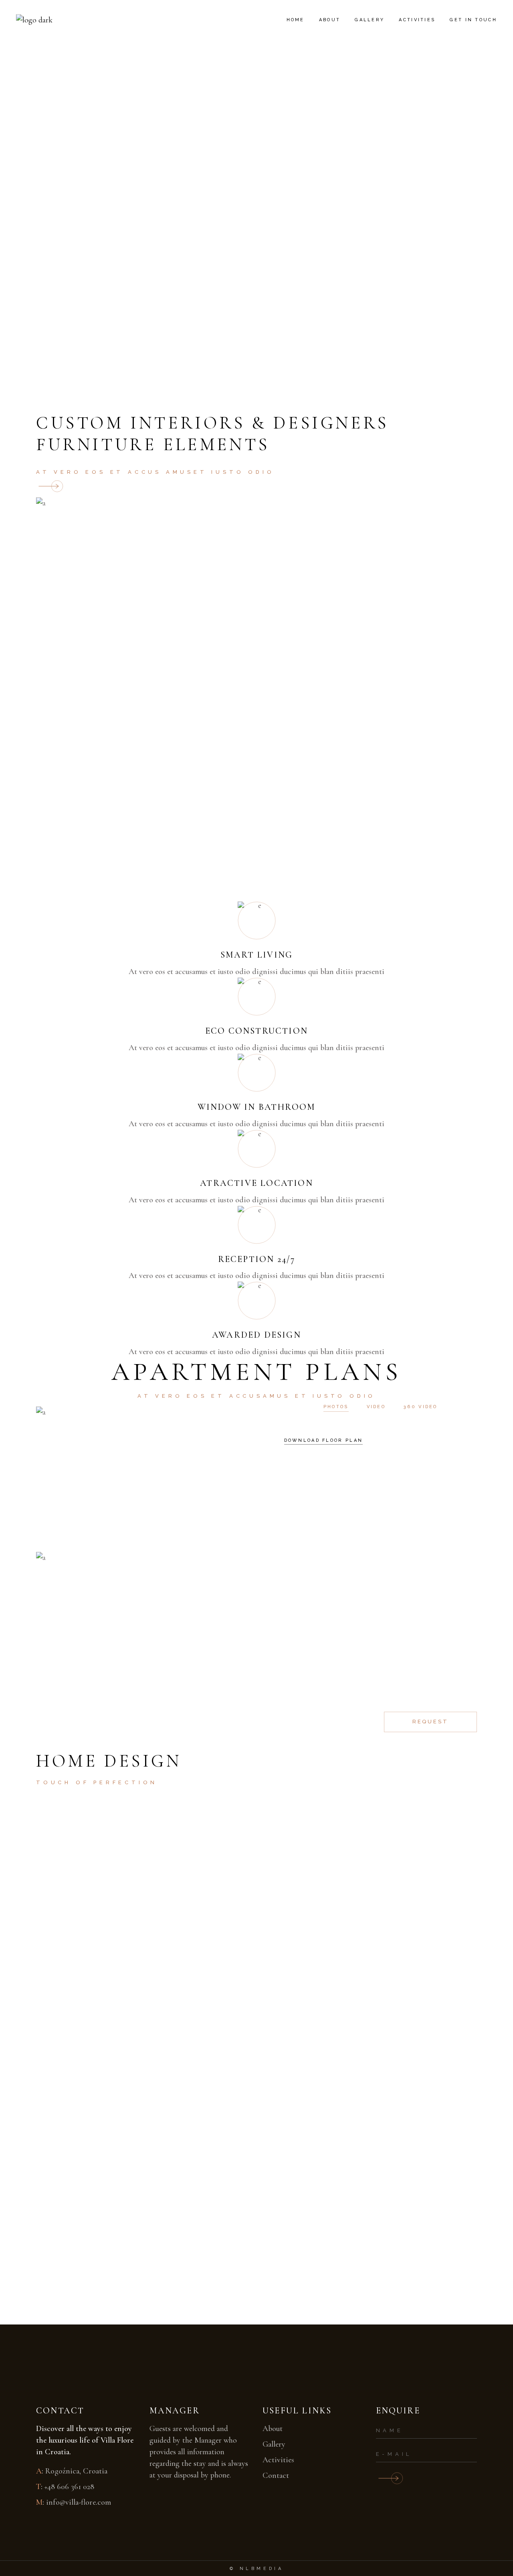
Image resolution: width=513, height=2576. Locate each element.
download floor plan (324, 1440)
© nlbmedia (257, 2569)
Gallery (274, 2444)
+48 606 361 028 (69, 2487)
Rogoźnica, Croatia (76, 2471)
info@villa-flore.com (79, 2502)
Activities (278, 2460)
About (273, 2429)
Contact (276, 2475)
